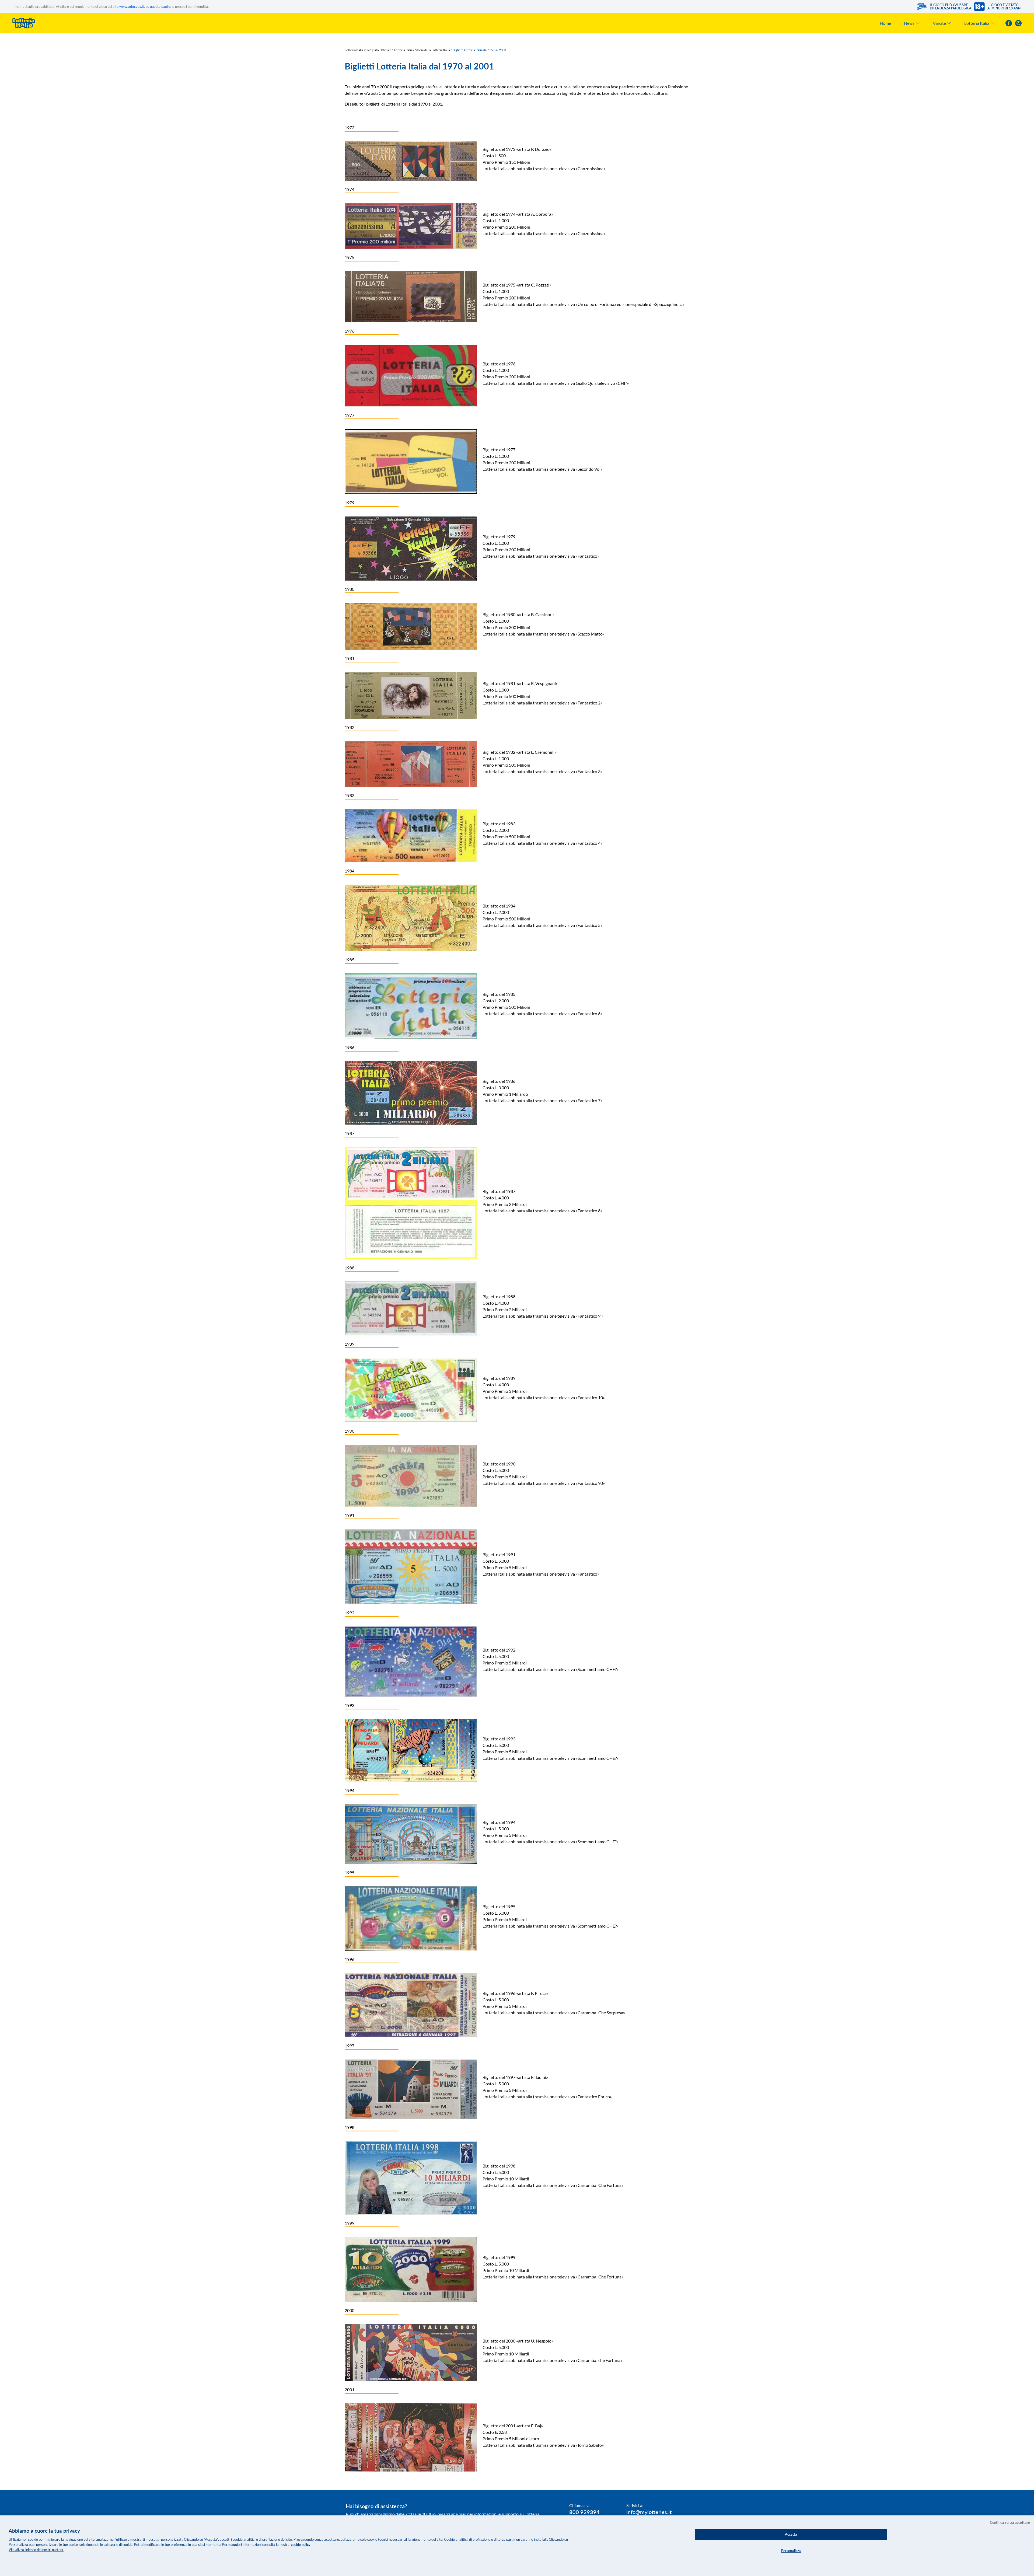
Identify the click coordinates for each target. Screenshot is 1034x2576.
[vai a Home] (24, 23)
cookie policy (301, 2544)
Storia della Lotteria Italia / (433, 50)
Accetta (791, 2534)
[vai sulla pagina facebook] (1009, 23)
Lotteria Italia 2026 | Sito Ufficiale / (369, 50)
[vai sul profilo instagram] (1018, 23)
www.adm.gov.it (132, 6)
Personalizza (791, 2551)
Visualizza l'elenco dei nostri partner (36, 2550)
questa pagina (161, 6)
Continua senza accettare (1010, 2522)
